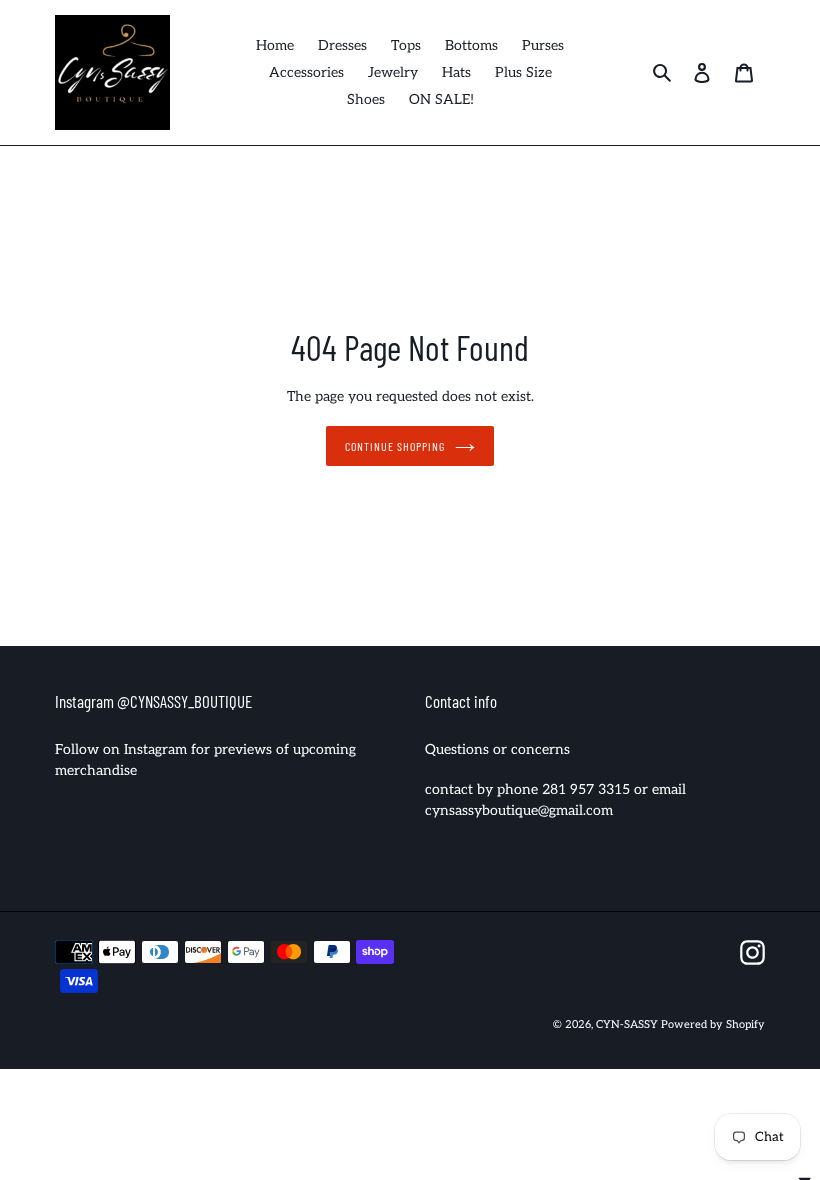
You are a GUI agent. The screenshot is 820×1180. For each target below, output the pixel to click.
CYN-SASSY (628, 1024)
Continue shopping (394, 446)
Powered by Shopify (713, 1024)
